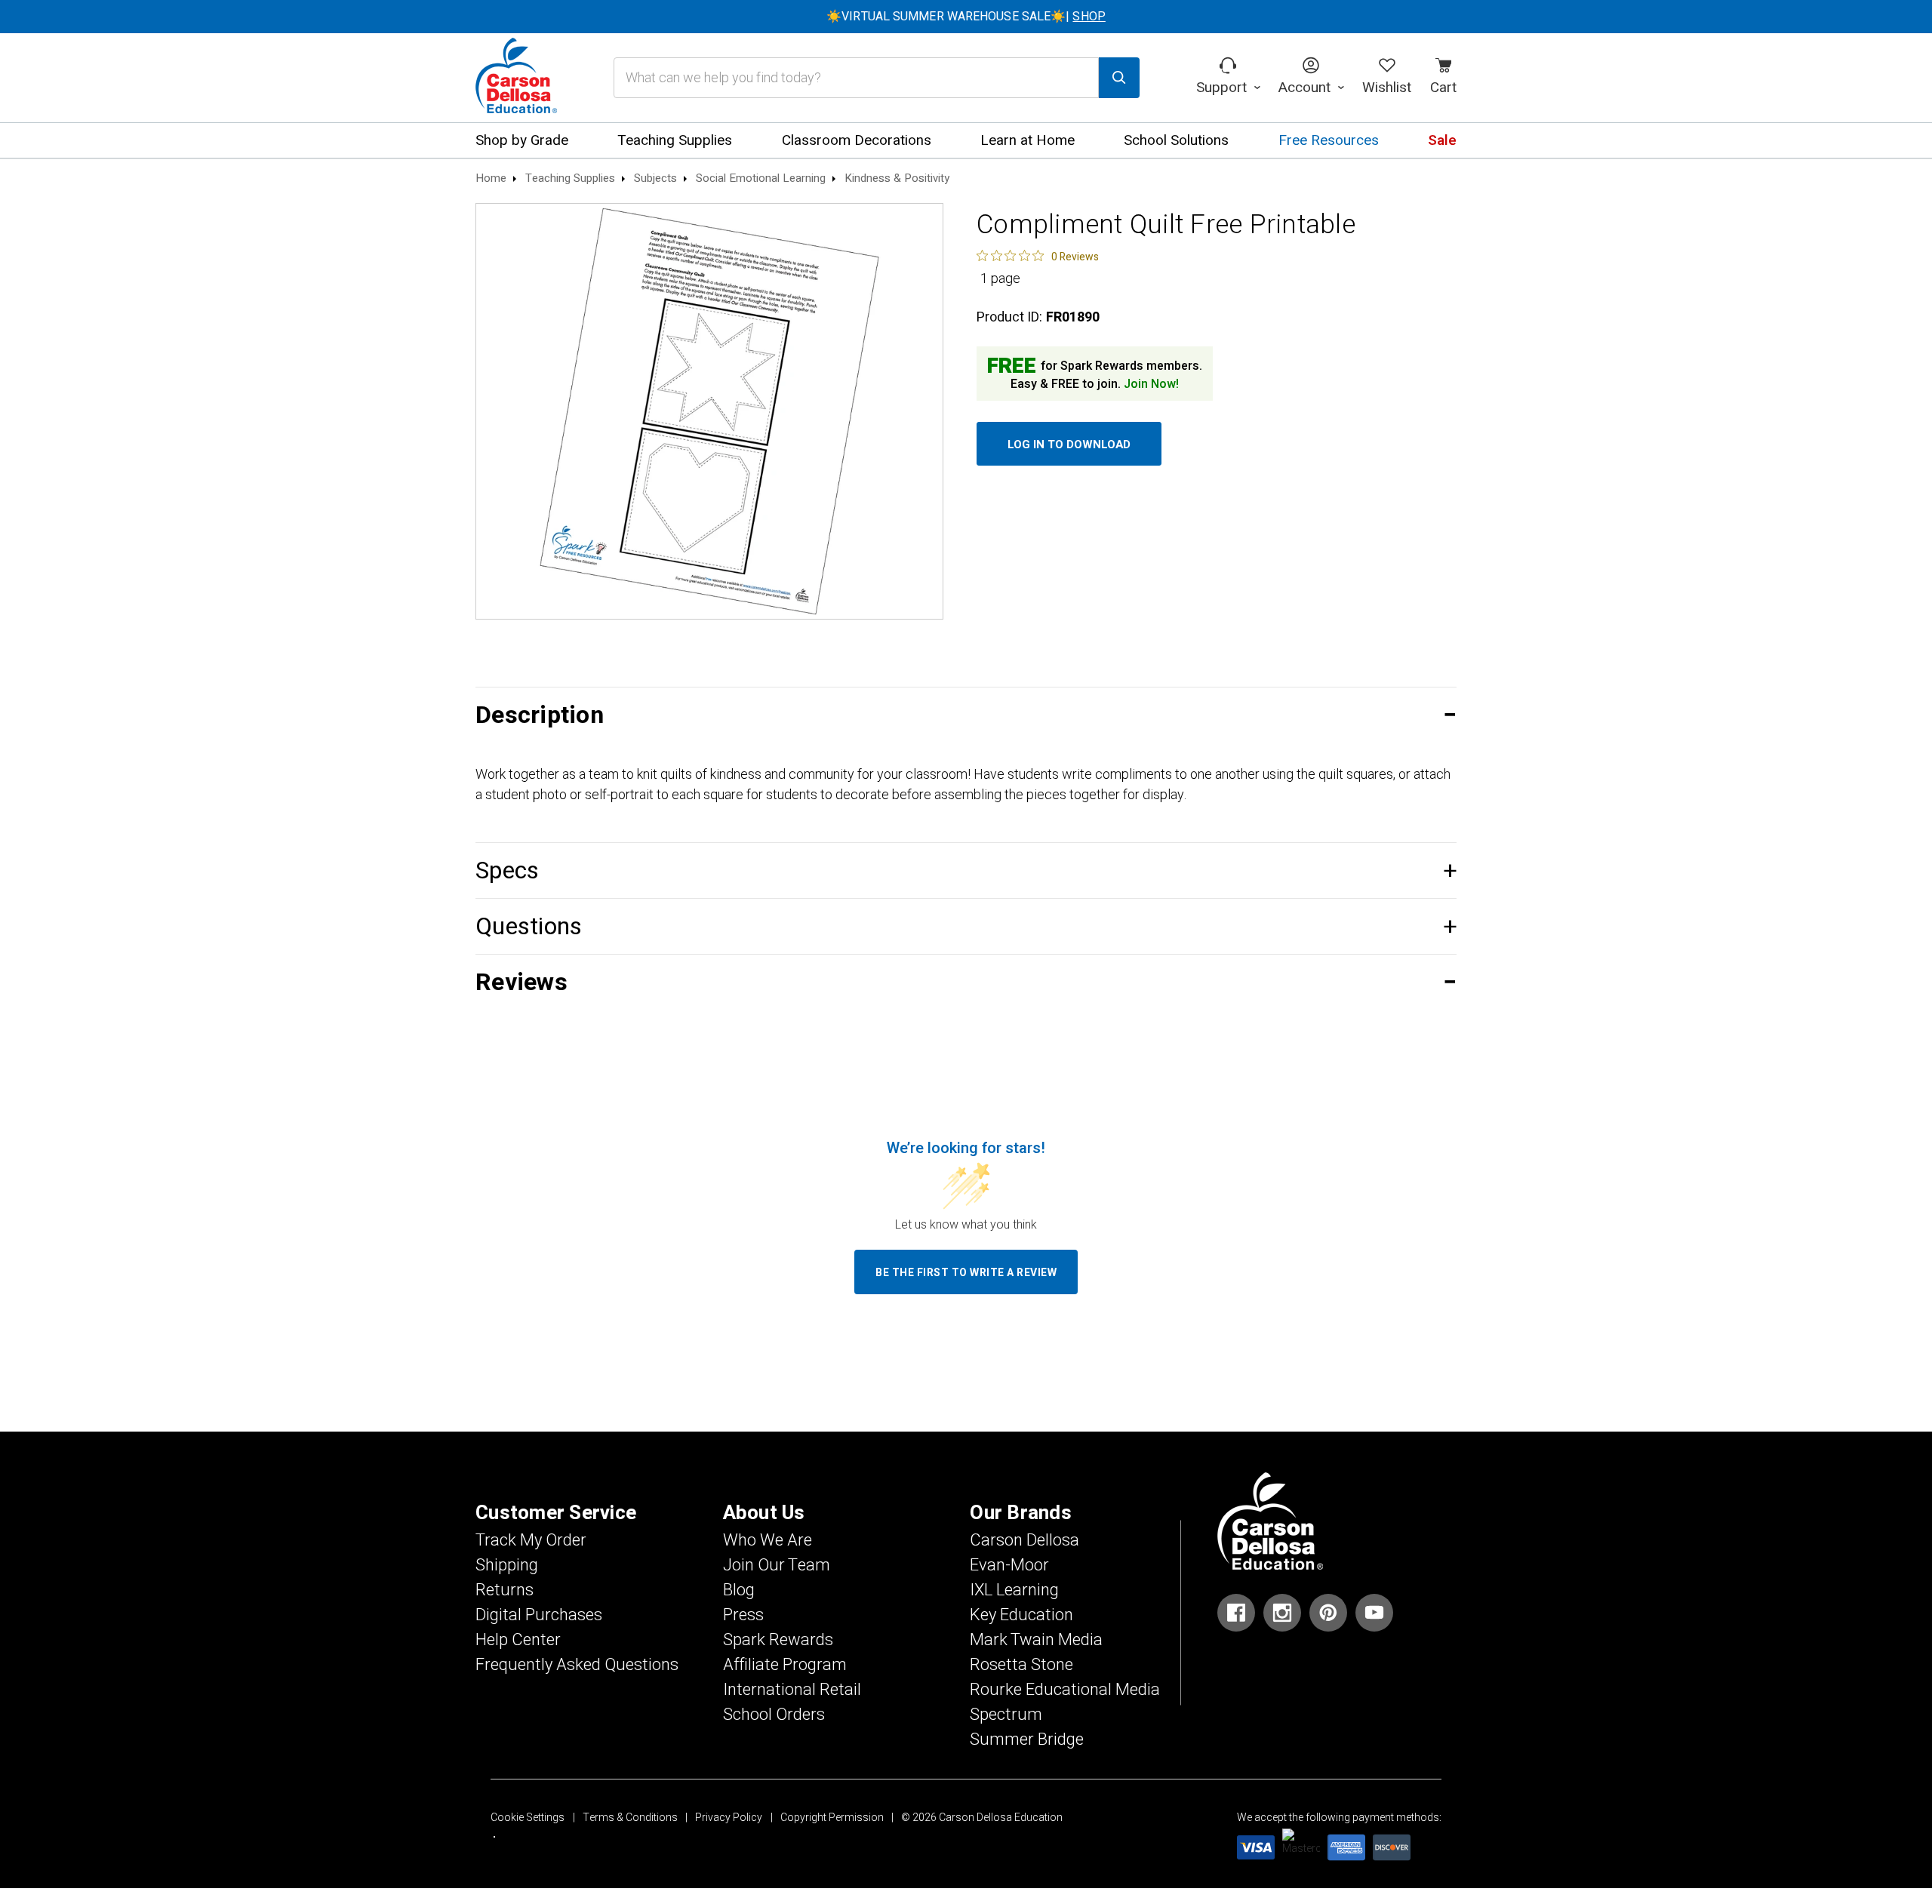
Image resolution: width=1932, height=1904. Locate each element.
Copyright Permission (832, 1818)
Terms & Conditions (630, 1818)
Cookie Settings (528, 1818)
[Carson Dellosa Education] (516, 78)
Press (743, 1615)
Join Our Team (777, 1565)
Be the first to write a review (966, 1273)
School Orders (774, 1715)
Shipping (507, 1565)
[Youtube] (1374, 1613)
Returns (505, 1590)
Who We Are (768, 1540)
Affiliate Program (785, 1665)
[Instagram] (1282, 1613)
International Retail (792, 1690)
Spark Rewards (778, 1640)
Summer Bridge (1027, 1739)
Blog (739, 1590)
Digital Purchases (539, 1615)
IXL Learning (1014, 1590)
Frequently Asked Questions (577, 1665)
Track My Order (531, 1540)
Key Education (1021, 1615)
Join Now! (1151, 384)
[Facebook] (1236, 1613)
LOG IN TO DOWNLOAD (1069, 444)
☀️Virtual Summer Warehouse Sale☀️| (966, 17)
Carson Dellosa (1024, 1540)
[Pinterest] (1328, 1613)
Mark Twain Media (1036, 1640)
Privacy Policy (729, 1818)
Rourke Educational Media (1065, 1690)
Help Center (518, 1640)
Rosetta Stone (1021, 1665)
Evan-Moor (1009, 1565)
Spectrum (1006, 1715)
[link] (1038, 256)
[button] (966, 715)
